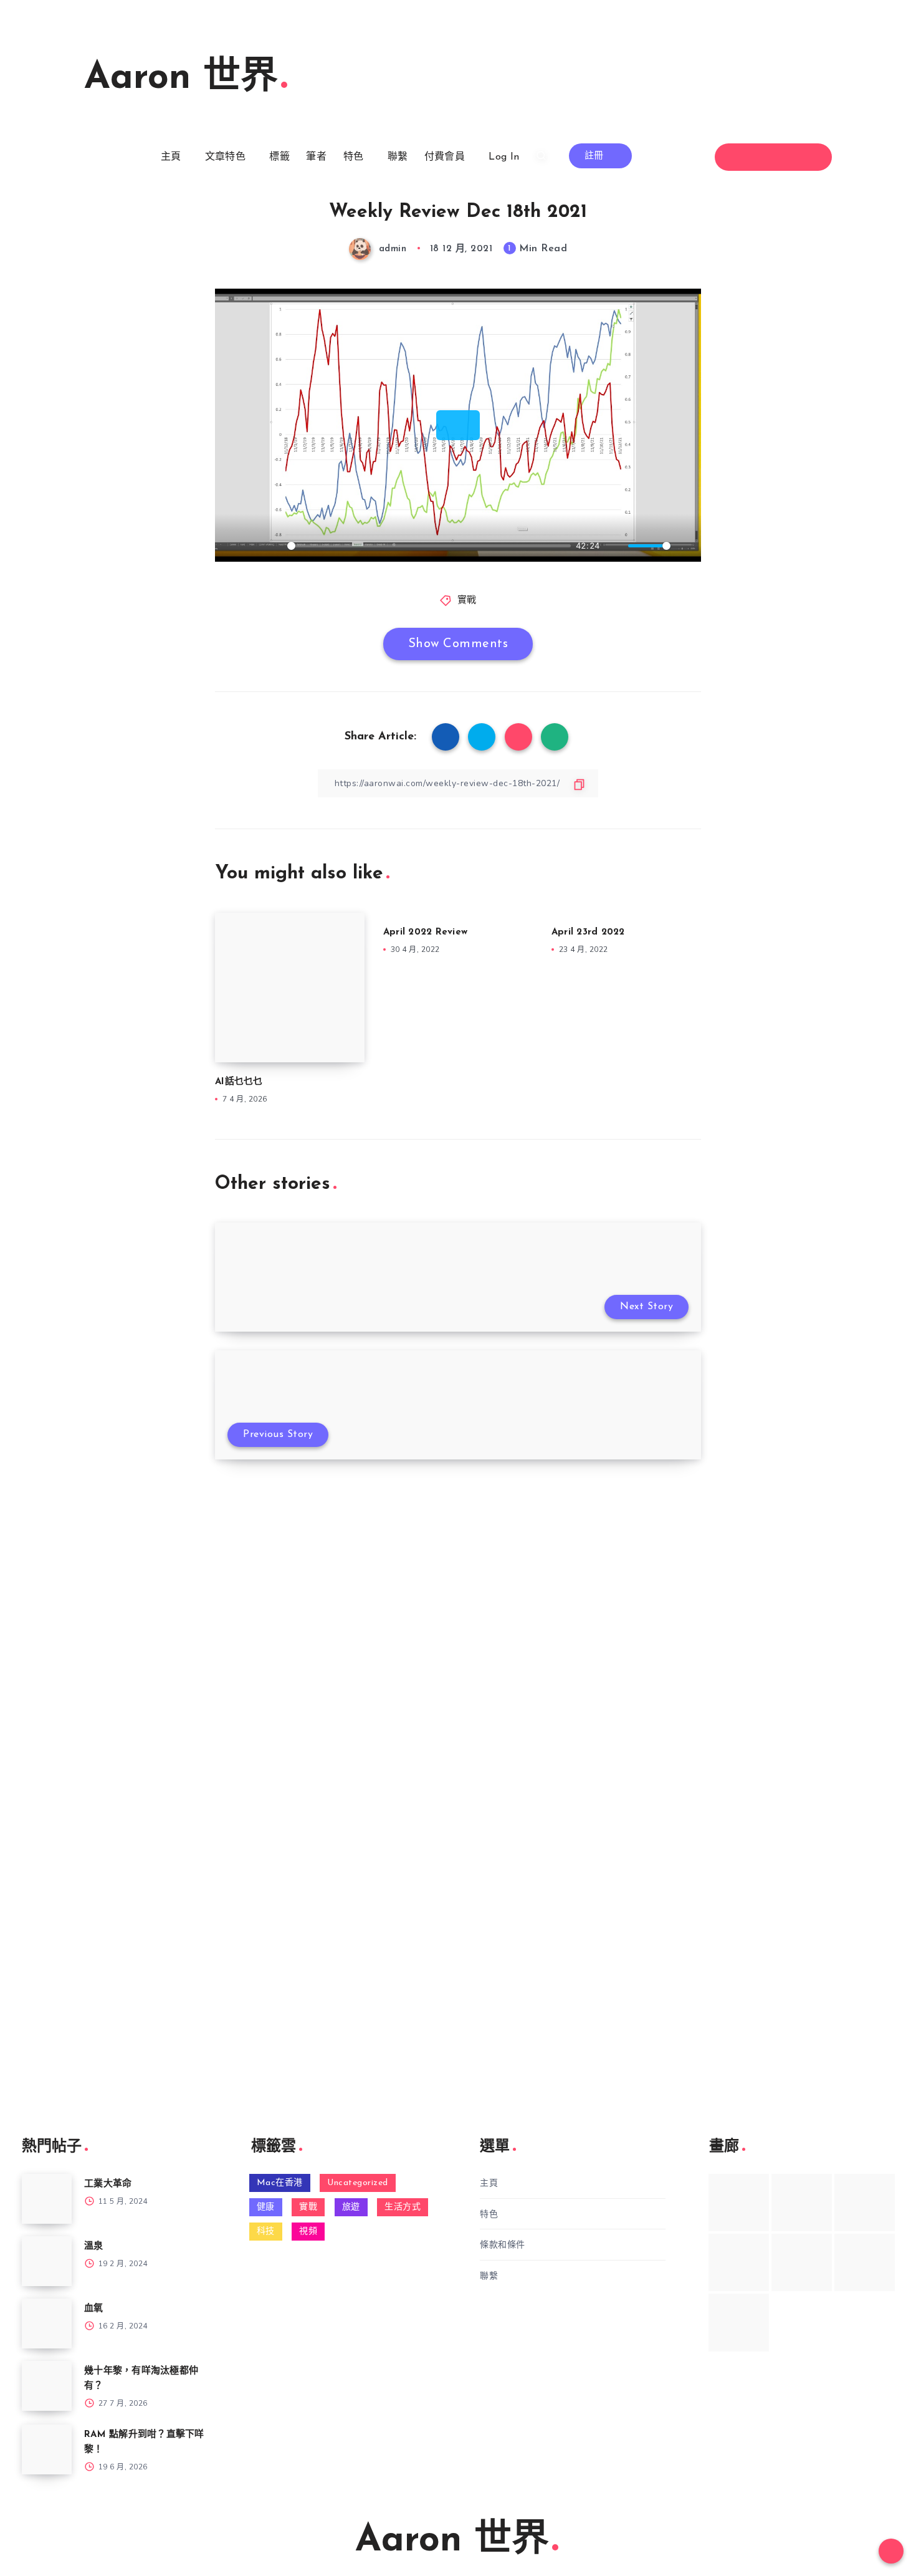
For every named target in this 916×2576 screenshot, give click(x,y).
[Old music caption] (865, 2203)
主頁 (171, 157)
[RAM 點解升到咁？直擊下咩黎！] (47, 2449)
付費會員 (445, 157)
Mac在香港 (280, 2183)
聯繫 (398, 157)
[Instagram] (785, 157)
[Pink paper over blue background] (739, 2203)
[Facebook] (740, 157)
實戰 (467, 601)
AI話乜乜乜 (239, 1082)
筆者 (316, 157)
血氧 (94, 2309)
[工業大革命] (47, 2199)
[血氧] (47, 2324)
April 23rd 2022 (588, 932)
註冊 (596, 156)
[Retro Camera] (802, 2203)
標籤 (279, 157)
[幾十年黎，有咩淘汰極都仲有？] (47, 2386)
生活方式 (403, 2207)
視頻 (308, 2232)
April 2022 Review (425, 932)
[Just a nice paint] (802, 2262)
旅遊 (351, 2207)
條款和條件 (503, 2245)
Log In (504, 157)
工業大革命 (108, 2184)
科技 (266, 2232)
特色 (354, 157)
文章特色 (225, 157)
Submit (63, 1602)
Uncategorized (358, 2183)
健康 (266, 2207)
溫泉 (94, 2247)
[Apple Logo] (739, 2322)
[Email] (807, 157)
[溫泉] (47, 2261)
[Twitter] (762, 157)
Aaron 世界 (181, 79)
